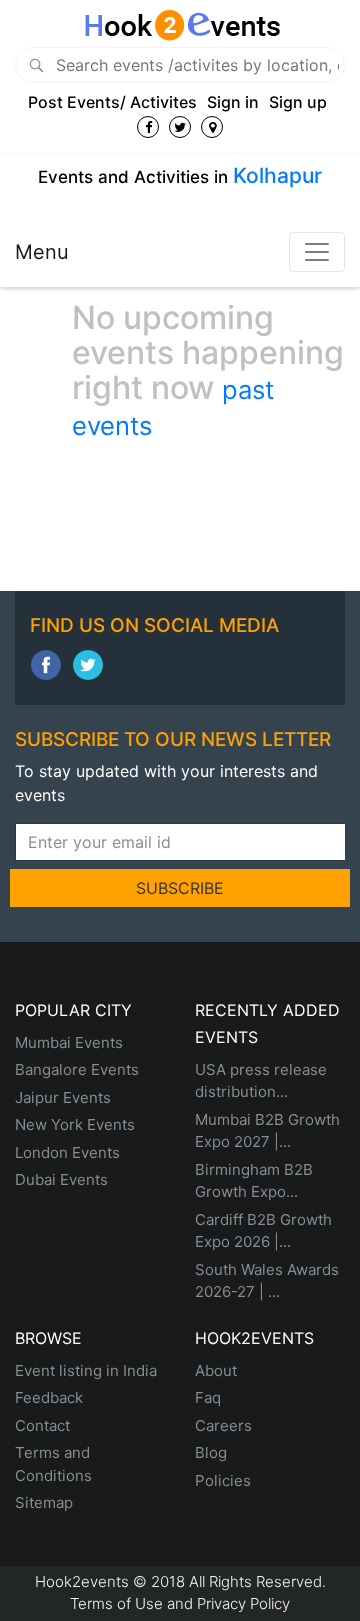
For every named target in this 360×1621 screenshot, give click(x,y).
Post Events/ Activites (112, 102)
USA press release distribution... (261, 1081)
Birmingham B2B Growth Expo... (254, 1181)
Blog (211, 1452)
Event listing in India (86, 1370)
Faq (208, 1397)
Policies (223, 1480)
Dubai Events (61, 1179)
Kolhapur (277, 175)
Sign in (233, 102)
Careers (223, 1425)
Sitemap (44, 1502)
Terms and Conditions (53, 1464)
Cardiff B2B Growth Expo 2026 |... (263, 1231)
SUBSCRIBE (180, 888)
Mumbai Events (69, 1042)
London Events (67, 1152)
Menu (42, 252)
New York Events (75, 1124)
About (216, 1370)
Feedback (49, 1397)
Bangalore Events (77, 1069)
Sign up (298, 102)
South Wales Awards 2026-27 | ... (267, 1281)
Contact (42, 1425)
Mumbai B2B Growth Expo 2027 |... (267, 1131)
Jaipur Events (63, 1097)
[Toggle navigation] (317, 252)
